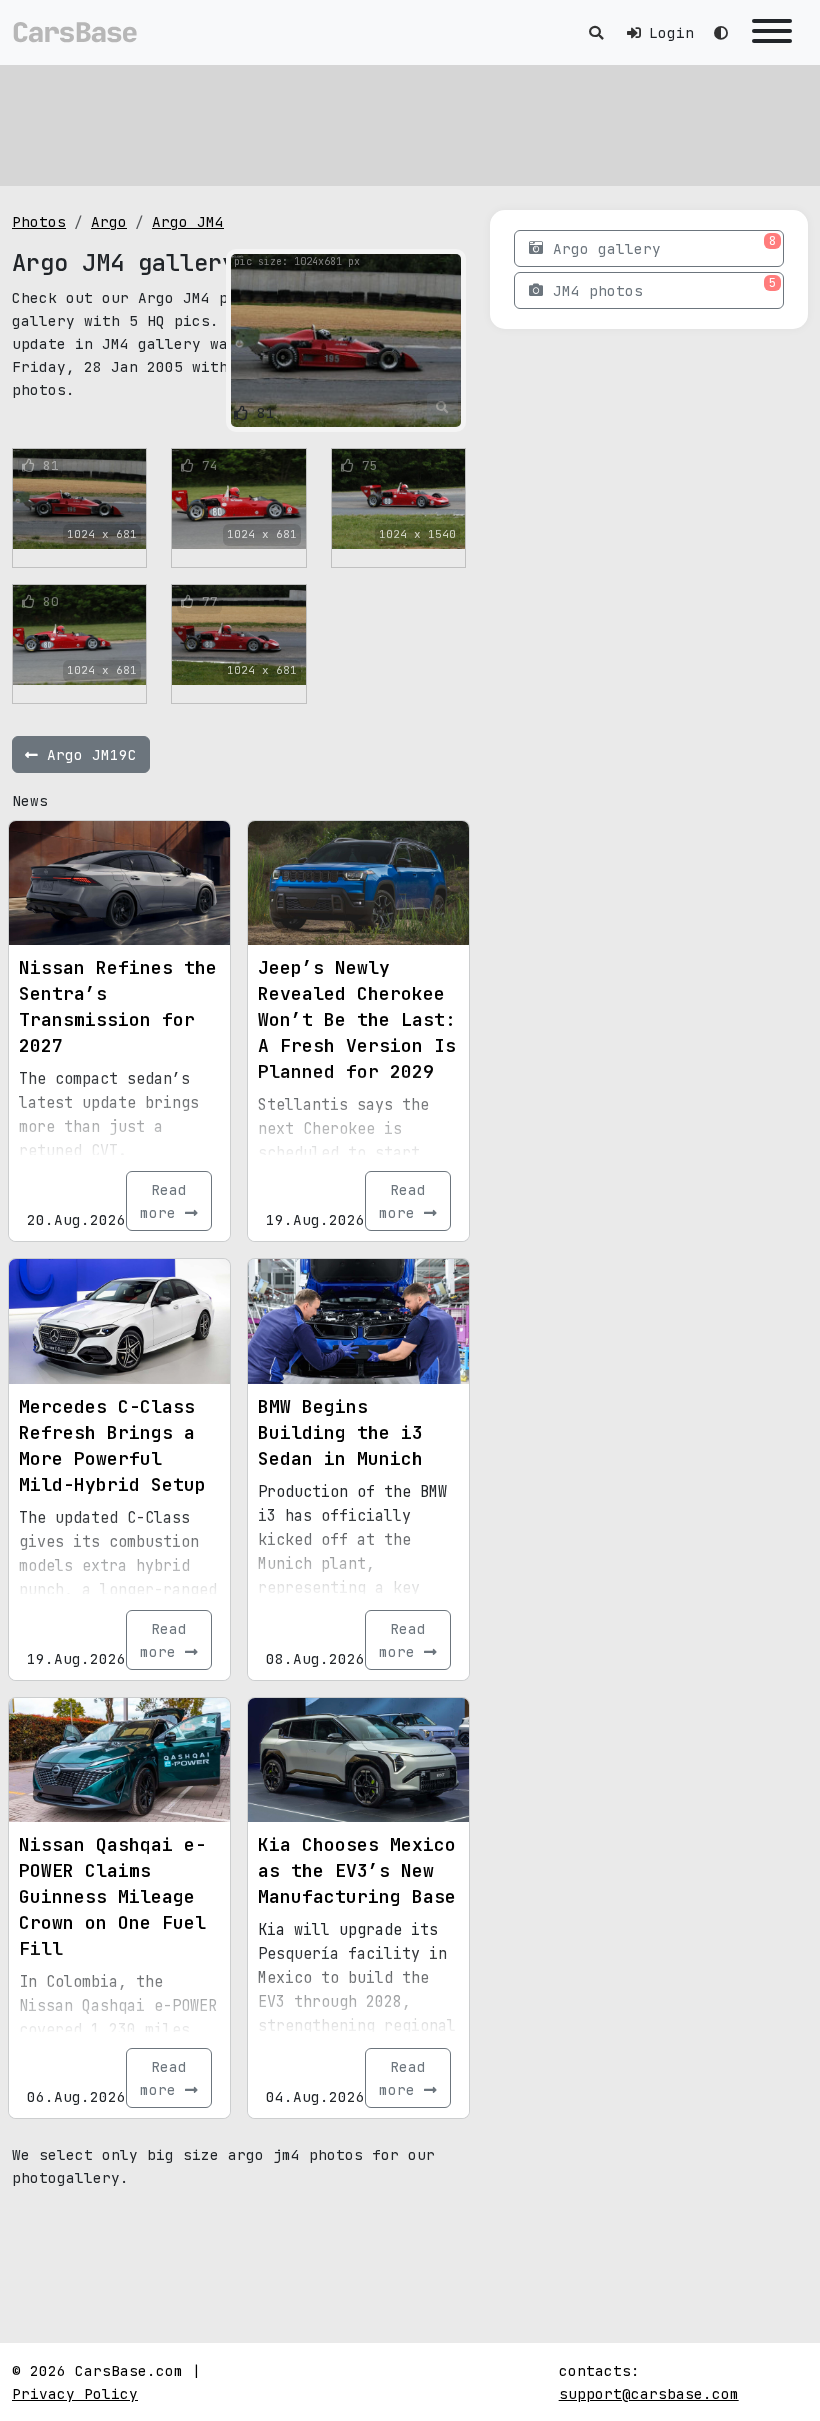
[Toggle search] (596, 32)
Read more (163, 1201)
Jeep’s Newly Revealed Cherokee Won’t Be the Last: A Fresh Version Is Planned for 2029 (357, 1019)
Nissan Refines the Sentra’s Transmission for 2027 (118, 1006)
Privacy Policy (75, 2393)
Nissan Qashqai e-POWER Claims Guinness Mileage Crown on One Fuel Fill (112, 1896)
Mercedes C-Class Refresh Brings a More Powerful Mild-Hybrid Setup (112, 1445)
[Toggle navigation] (772, 32)
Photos (39, 221)
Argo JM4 (188, 221)
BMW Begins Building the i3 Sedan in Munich (340, 1432)
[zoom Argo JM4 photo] (442, 408)
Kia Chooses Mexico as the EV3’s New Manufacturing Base (357, 1870)
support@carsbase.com (649, 2393)
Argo (109, 221)
